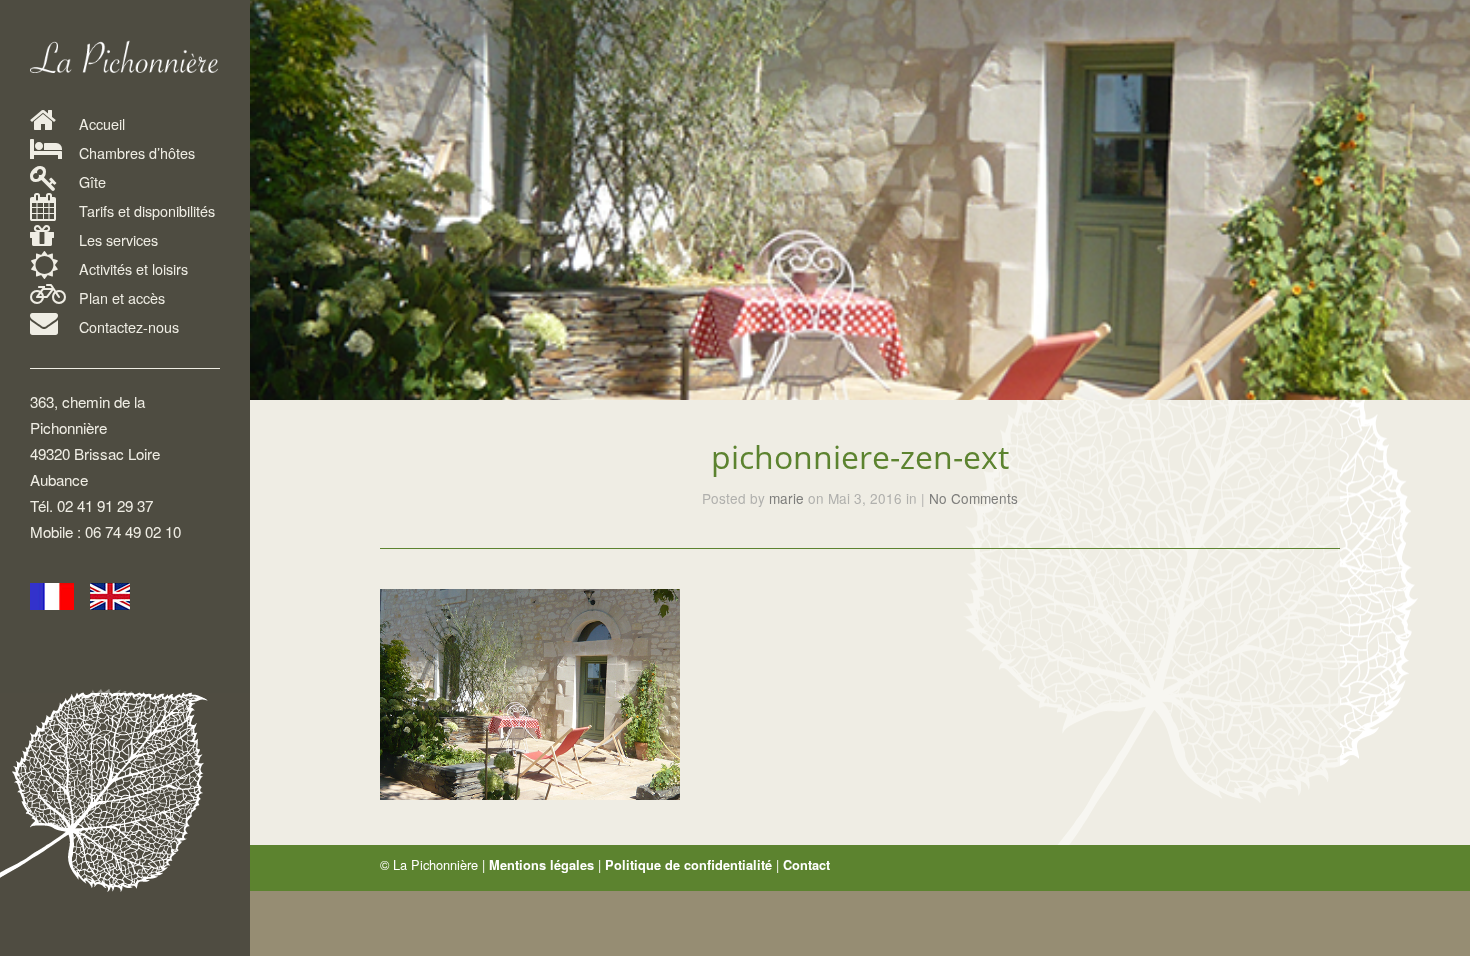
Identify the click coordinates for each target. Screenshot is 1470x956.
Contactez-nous (127, 326)
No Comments (973, 498)
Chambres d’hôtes (135, 152)
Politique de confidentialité (688, 865)
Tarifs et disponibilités (145, 210)
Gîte (90, 181)
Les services (116, 239)
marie (786, 498)
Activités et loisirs (131, 268)
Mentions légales (541, 865)
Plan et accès (120, 297)
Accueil (100, 123)
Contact (806, 865)
